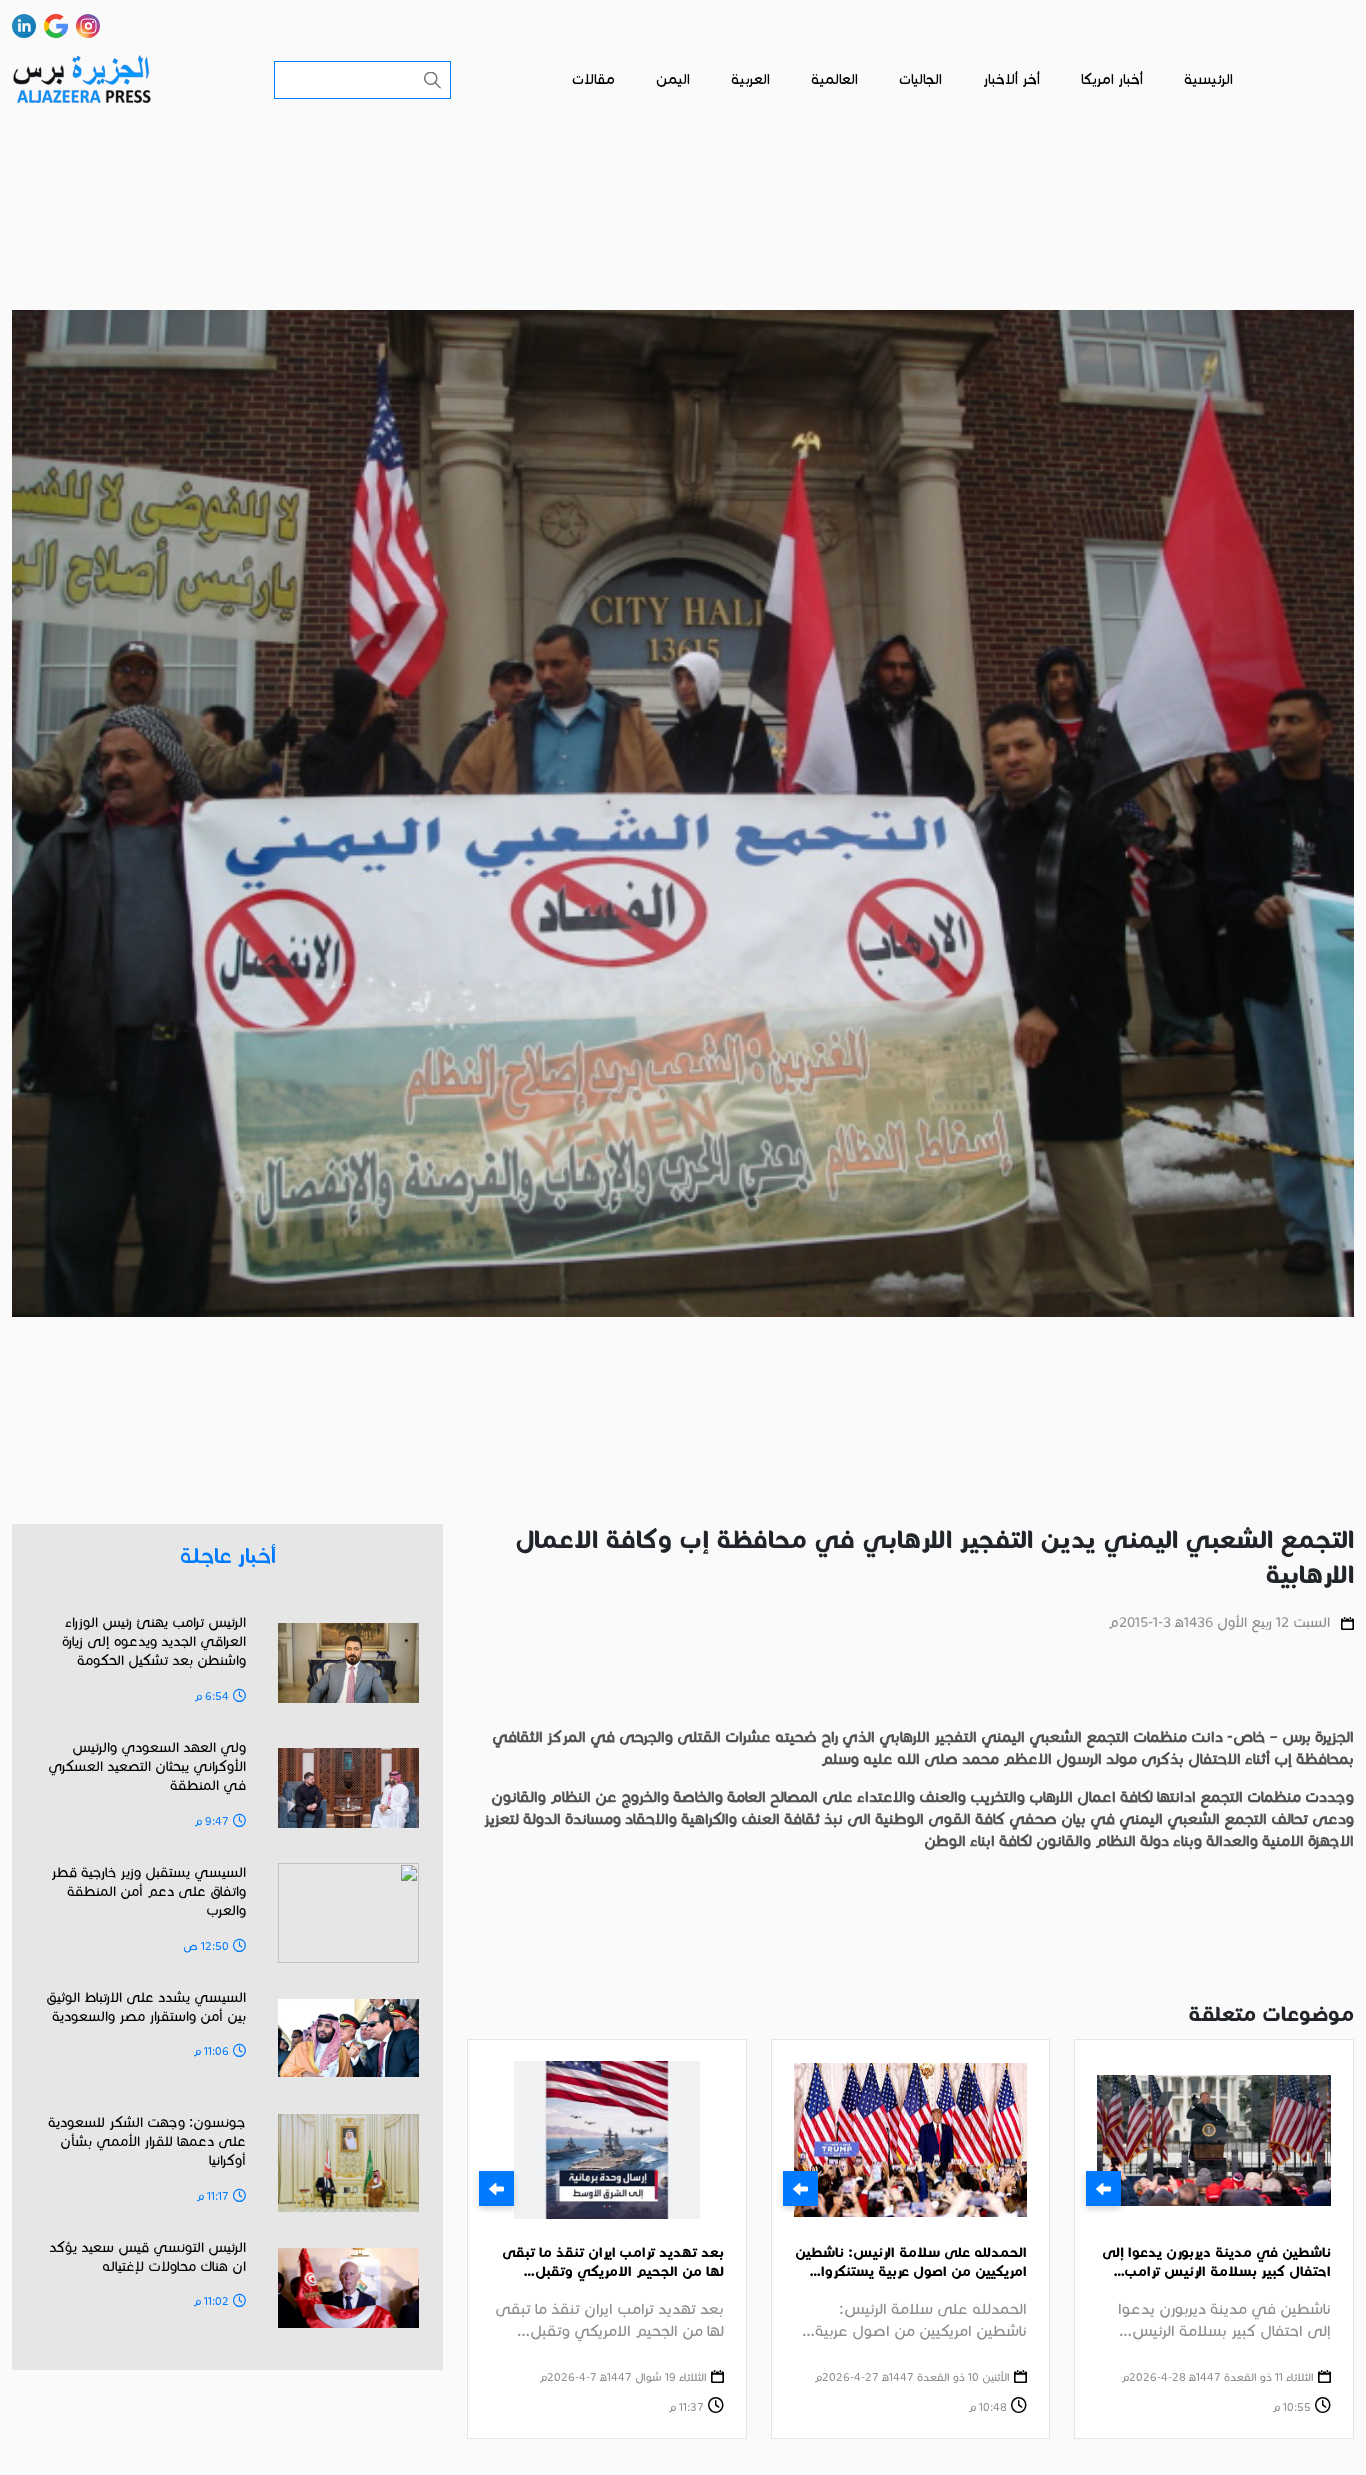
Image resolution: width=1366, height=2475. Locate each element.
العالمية (834, 79)
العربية (750, 79)
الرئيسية (1208, 79)
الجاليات (920, 79)
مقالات (593, 79)
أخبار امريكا (1112, 79)
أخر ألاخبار (1011, 79)
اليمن (673, 79)
